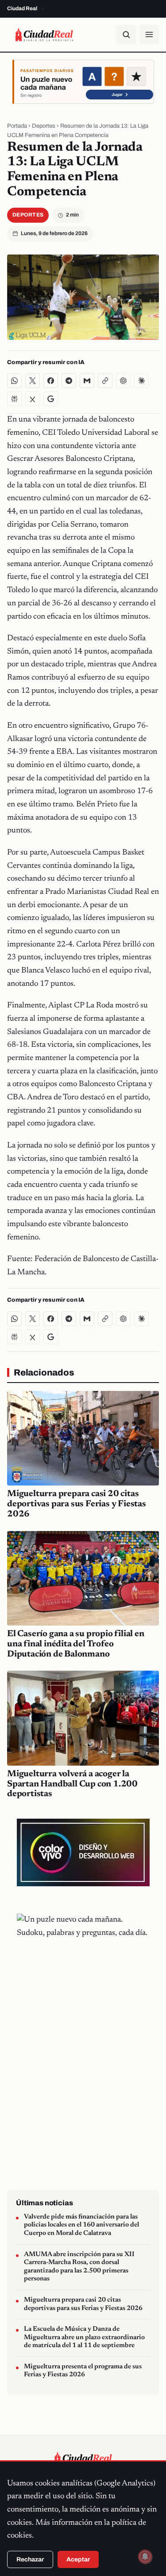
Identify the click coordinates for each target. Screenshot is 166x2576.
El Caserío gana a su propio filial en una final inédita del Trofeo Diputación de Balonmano (76, 1644)
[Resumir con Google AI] (51, 399)
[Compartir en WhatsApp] (14, 381)
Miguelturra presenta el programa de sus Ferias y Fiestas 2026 (83, 2371)
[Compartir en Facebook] (51, 381)
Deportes (44, 126)
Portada (17, 126)
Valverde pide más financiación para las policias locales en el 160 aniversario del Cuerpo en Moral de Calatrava (81, 2225)
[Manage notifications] (145, 2557)
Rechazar (30, 2559)
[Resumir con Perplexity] (14, 399)
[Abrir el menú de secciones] (149, 34)
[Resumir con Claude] (141, 381)
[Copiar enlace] (105, 381)
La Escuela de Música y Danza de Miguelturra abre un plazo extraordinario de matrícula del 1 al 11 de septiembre (84, 2337)
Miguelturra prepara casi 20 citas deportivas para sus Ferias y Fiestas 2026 (77, 1504)
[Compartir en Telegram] (69, 381)
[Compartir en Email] (87, 381)
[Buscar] (126, 34)
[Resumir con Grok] (33, 399)
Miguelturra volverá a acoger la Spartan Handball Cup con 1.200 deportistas (72, 1784)
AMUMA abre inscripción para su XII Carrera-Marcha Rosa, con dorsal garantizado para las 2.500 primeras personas (79, 2267)
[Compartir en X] (33, 381)
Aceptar (78, 2559)
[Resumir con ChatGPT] (123, 381)
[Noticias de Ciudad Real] (44, 34)
